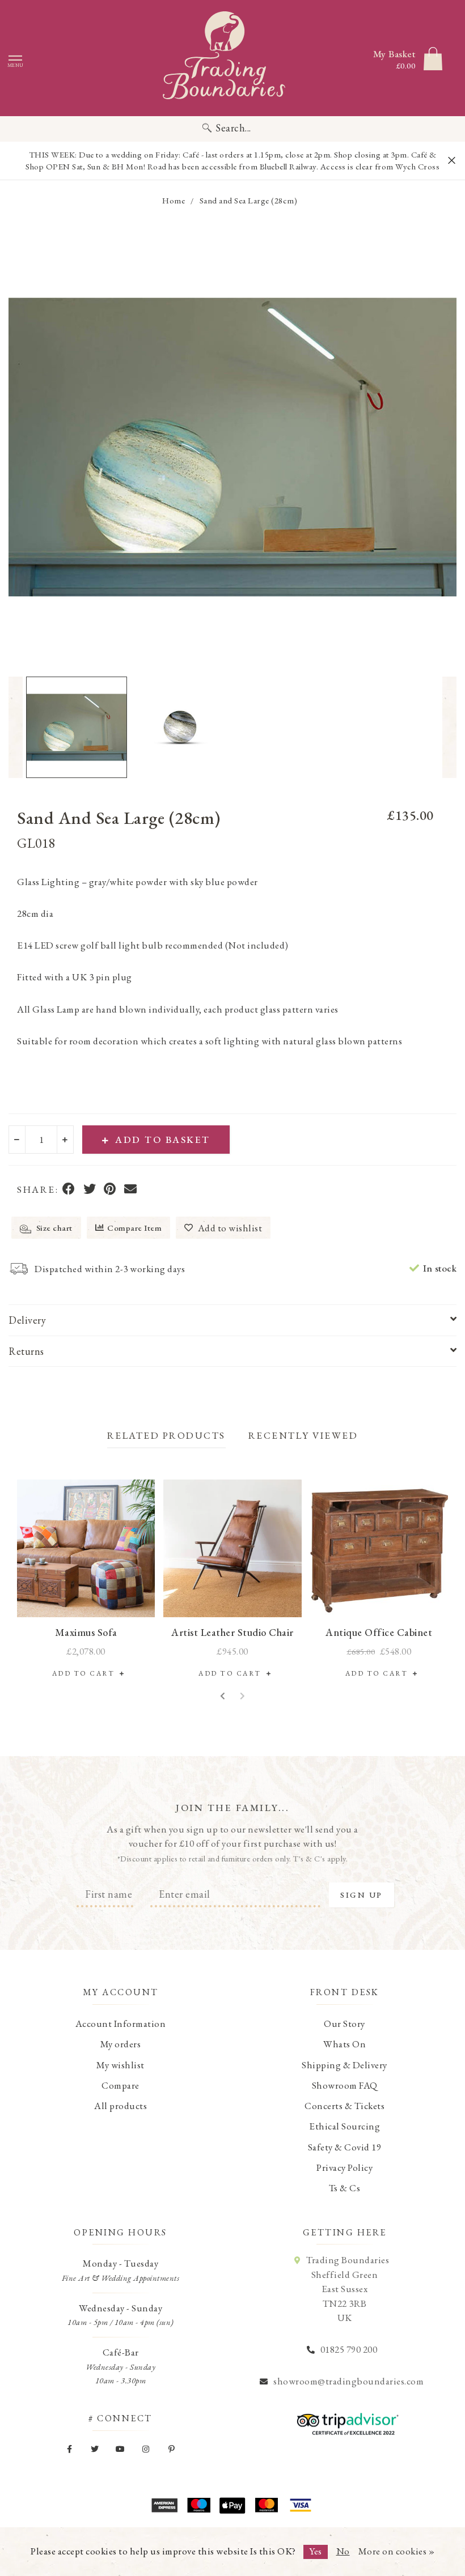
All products (121, 2106)
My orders (121, 2044)
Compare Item (134, 1228)
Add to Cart (86, 1673)
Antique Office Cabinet (379, 1632)
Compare (121, 2085)
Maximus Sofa (86, 1632)
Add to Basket (163, 1140)
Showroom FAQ (345, 2085)
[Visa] (301, 2505)
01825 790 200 (349, 2349)
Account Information (121, 2024)
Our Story (344, 2024)
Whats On (344, 2044)
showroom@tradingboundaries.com (348, 2381)
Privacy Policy (344, 2167)
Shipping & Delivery (344, 2065)
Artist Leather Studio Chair (232, 1632)
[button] (16, 727)
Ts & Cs (345, 2188)
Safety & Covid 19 (345, 2147)
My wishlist (121, 2065)
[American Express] (164, 2505)
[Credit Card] (198, 2505)
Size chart (53, 1228)
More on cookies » (397, 2551)
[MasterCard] (267, 2505)
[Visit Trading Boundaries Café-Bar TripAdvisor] (345, 2420)
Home (174, 200)
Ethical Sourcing (344, 2126)
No (343, 2551)
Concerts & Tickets (344, 2106)
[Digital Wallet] (232, 2505)
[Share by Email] (131, 1190)
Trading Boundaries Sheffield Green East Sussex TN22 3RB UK (348, 2289)
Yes (316, 2551)
